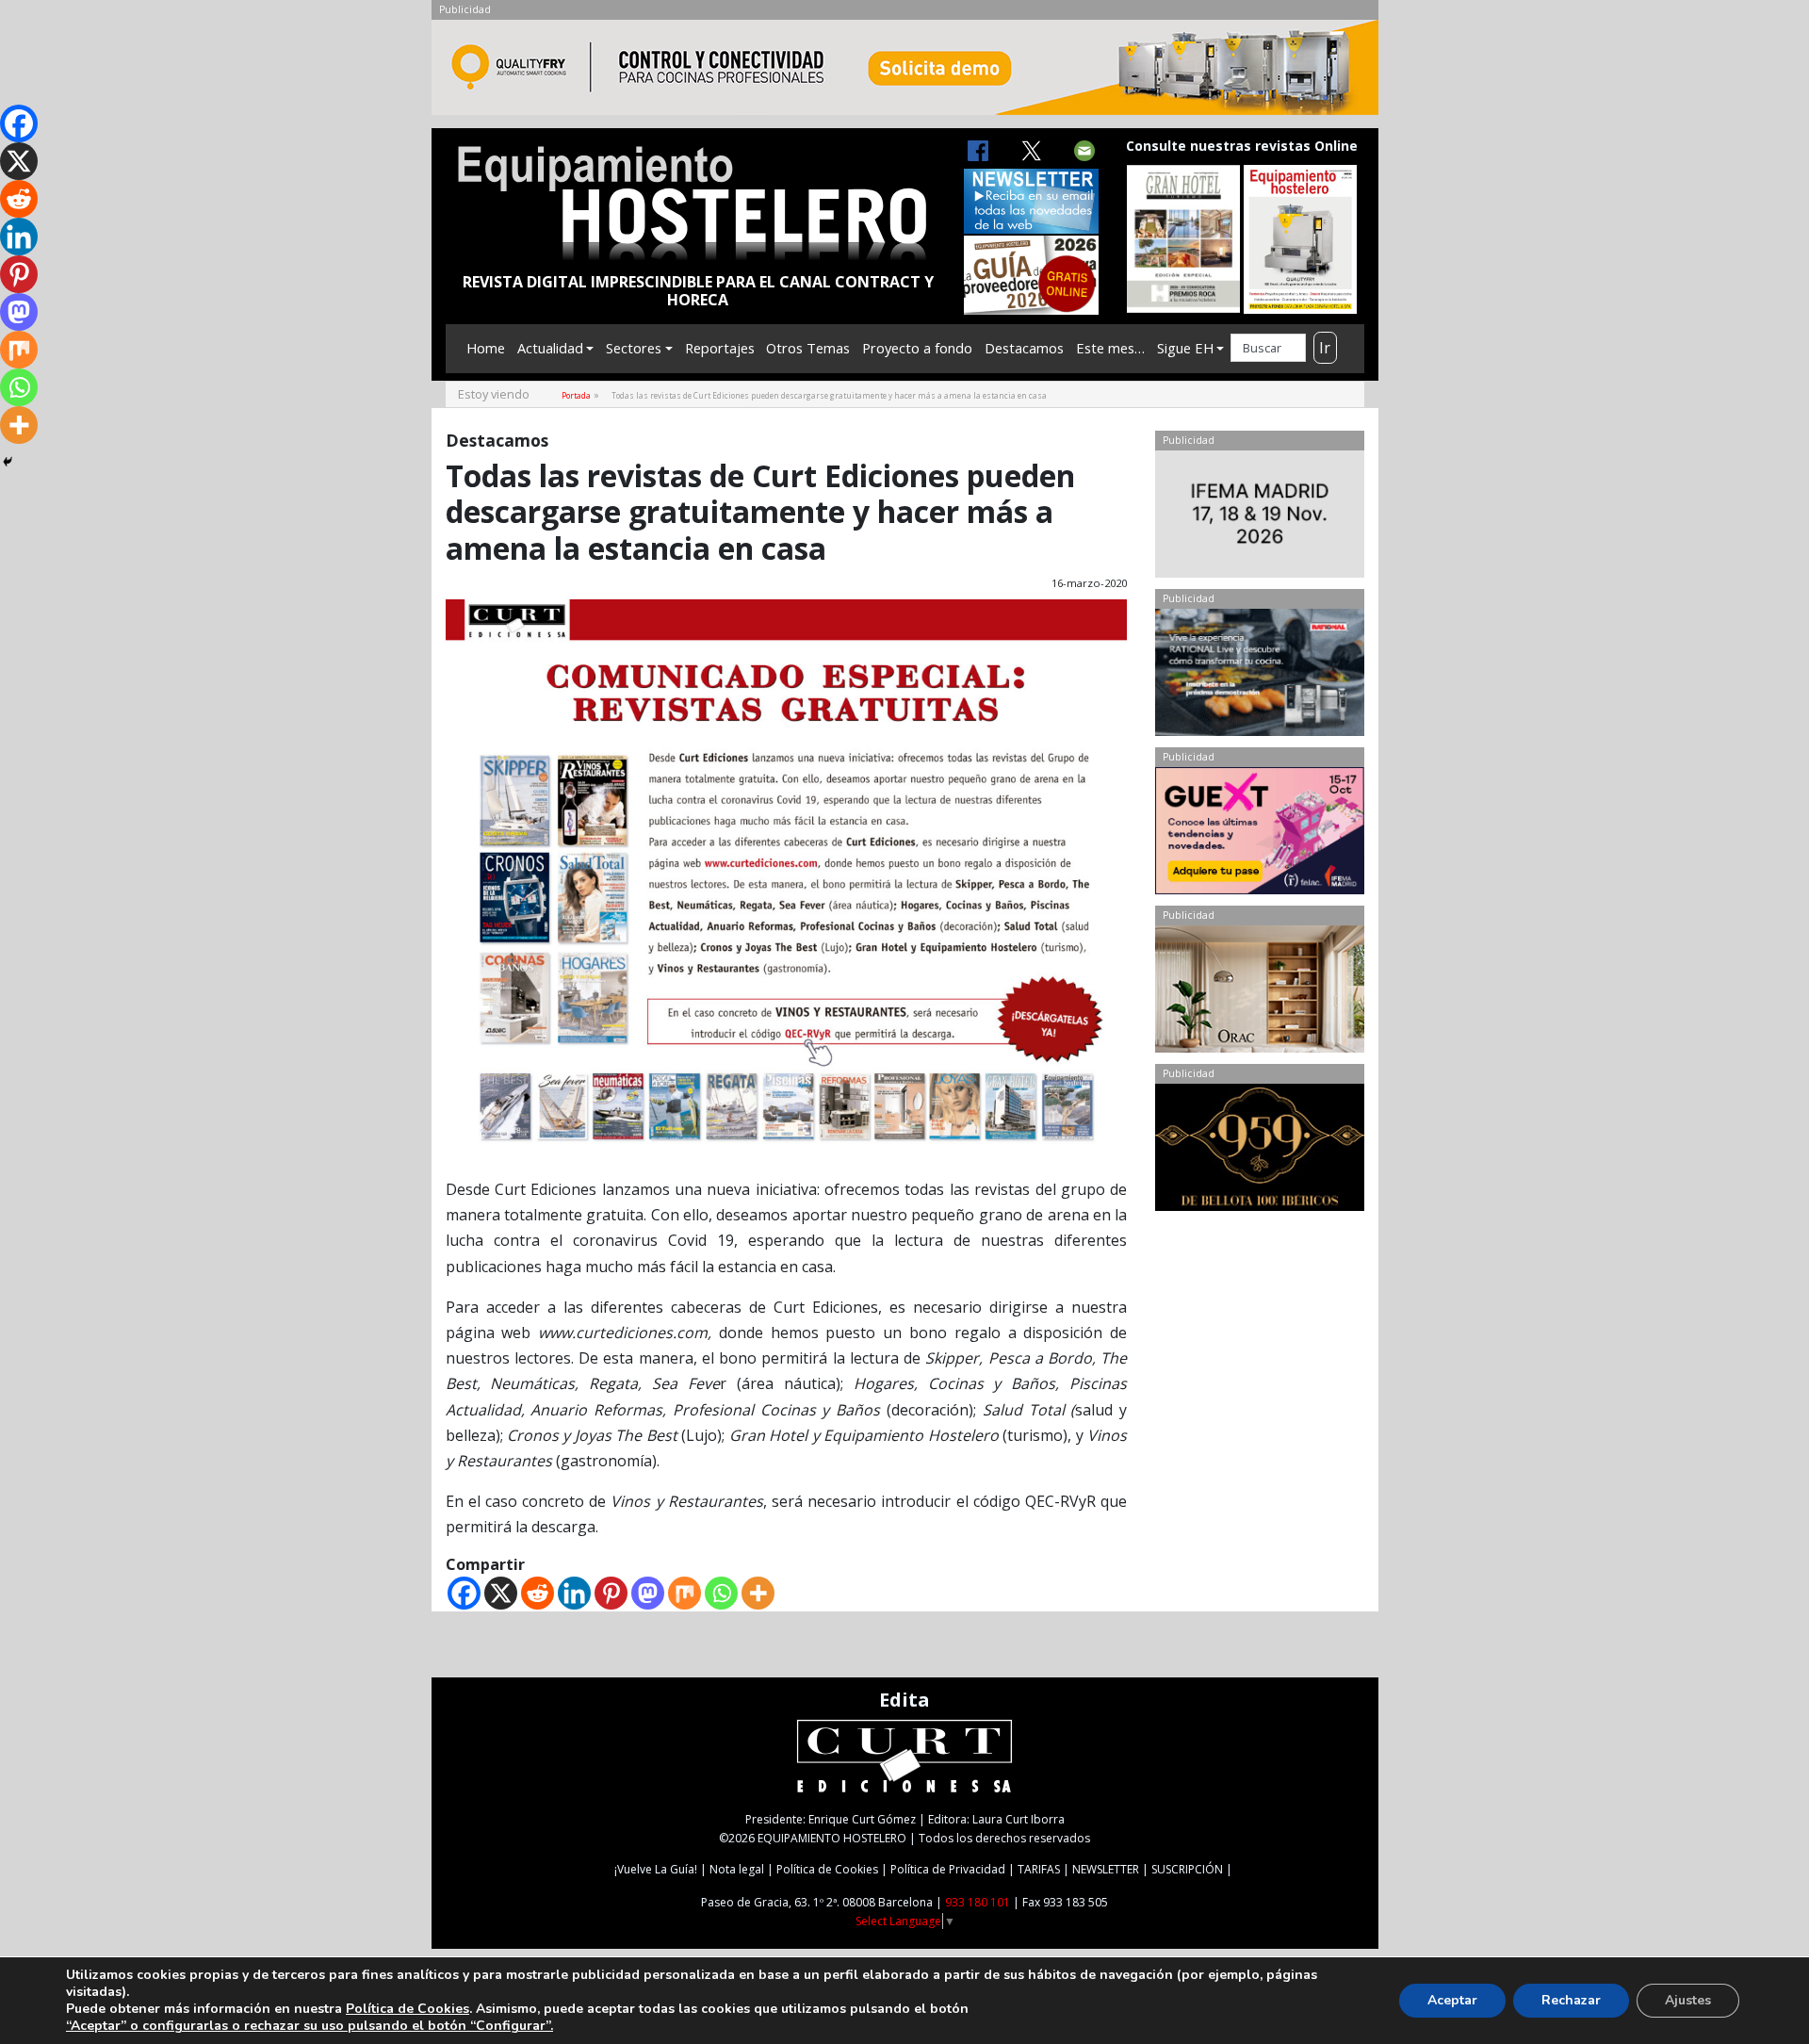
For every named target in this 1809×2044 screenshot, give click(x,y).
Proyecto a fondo (917, 348)
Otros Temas (808, 348)
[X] (501, 1593)
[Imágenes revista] (905, 73)
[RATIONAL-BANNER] (1259, 677)
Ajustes (1688, 2000)
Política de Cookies (827, 1869)
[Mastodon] (648, 1593)
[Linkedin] (574, 1593)
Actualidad (550, 348)
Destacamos (1024, 348)
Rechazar (1571, 2000)
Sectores (634, 348)
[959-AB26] (1259, 1152)
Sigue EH (1185, 348)
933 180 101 (978, 1902)
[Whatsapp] (721, 1593)
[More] (758, 1593)
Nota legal (737, 1869)
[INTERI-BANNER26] (1259, 518)
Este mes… (1110, 348)
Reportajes (720, 348)
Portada (576, 395)
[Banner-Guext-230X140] (1259, 835)
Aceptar (1452, 2000)
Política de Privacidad (948, 1869)
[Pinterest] (611, 1593)
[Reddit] (538, 1593)
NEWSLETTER (1106, 1869)
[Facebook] (464, 1593)
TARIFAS (1039, 1869)
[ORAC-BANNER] (1259, 993)
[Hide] (8, 462)
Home (486, 348)
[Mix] (684, 1593)
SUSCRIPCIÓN (1187, 1869)
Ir (1325, 348)
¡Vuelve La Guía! (656, 1869)
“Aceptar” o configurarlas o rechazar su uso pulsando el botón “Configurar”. (310, 2026)
